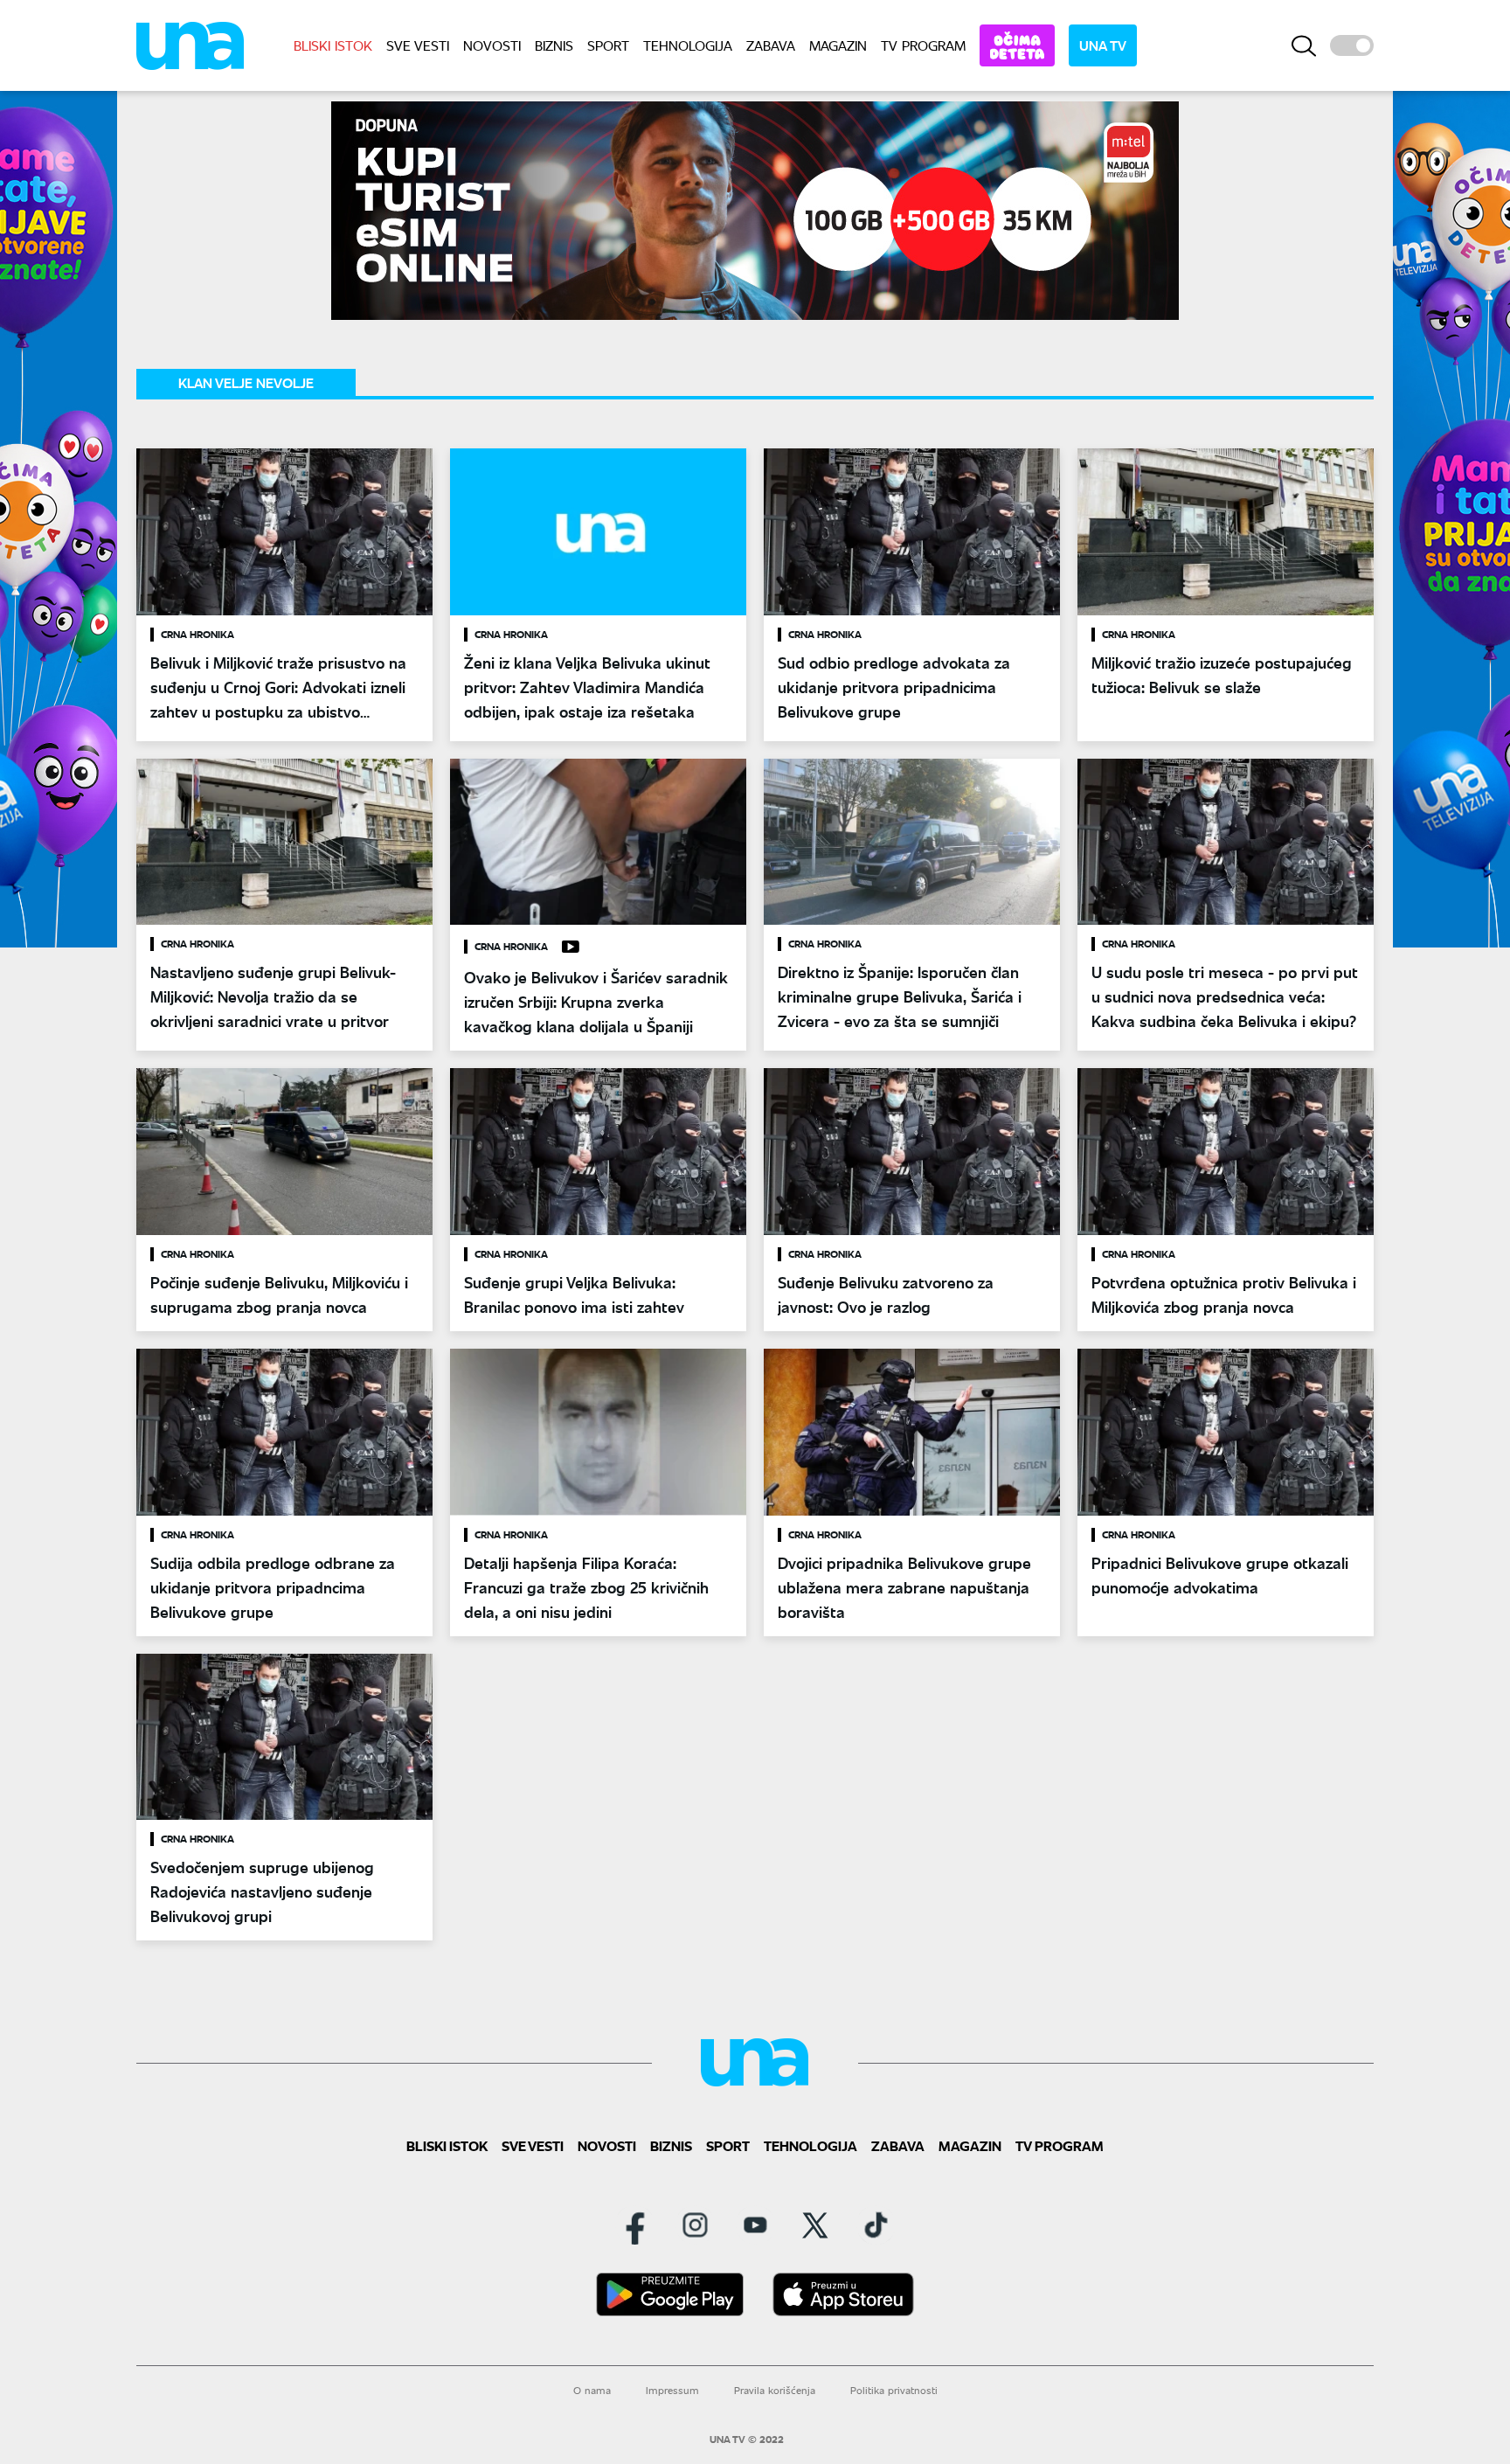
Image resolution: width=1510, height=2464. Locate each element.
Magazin (838, 45)
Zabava (771, 45)
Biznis (554, 45)
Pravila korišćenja (775, 2390)
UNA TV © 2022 (747, 2440)
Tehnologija (688, 45)
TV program (923, 45)
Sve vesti (418, 45)
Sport (608, 45)
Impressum (672, 2390)
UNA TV (1103, 45)
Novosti (492, 45)
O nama (592, 2390)
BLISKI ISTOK (333, 45)
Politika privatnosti (894, 2390)
